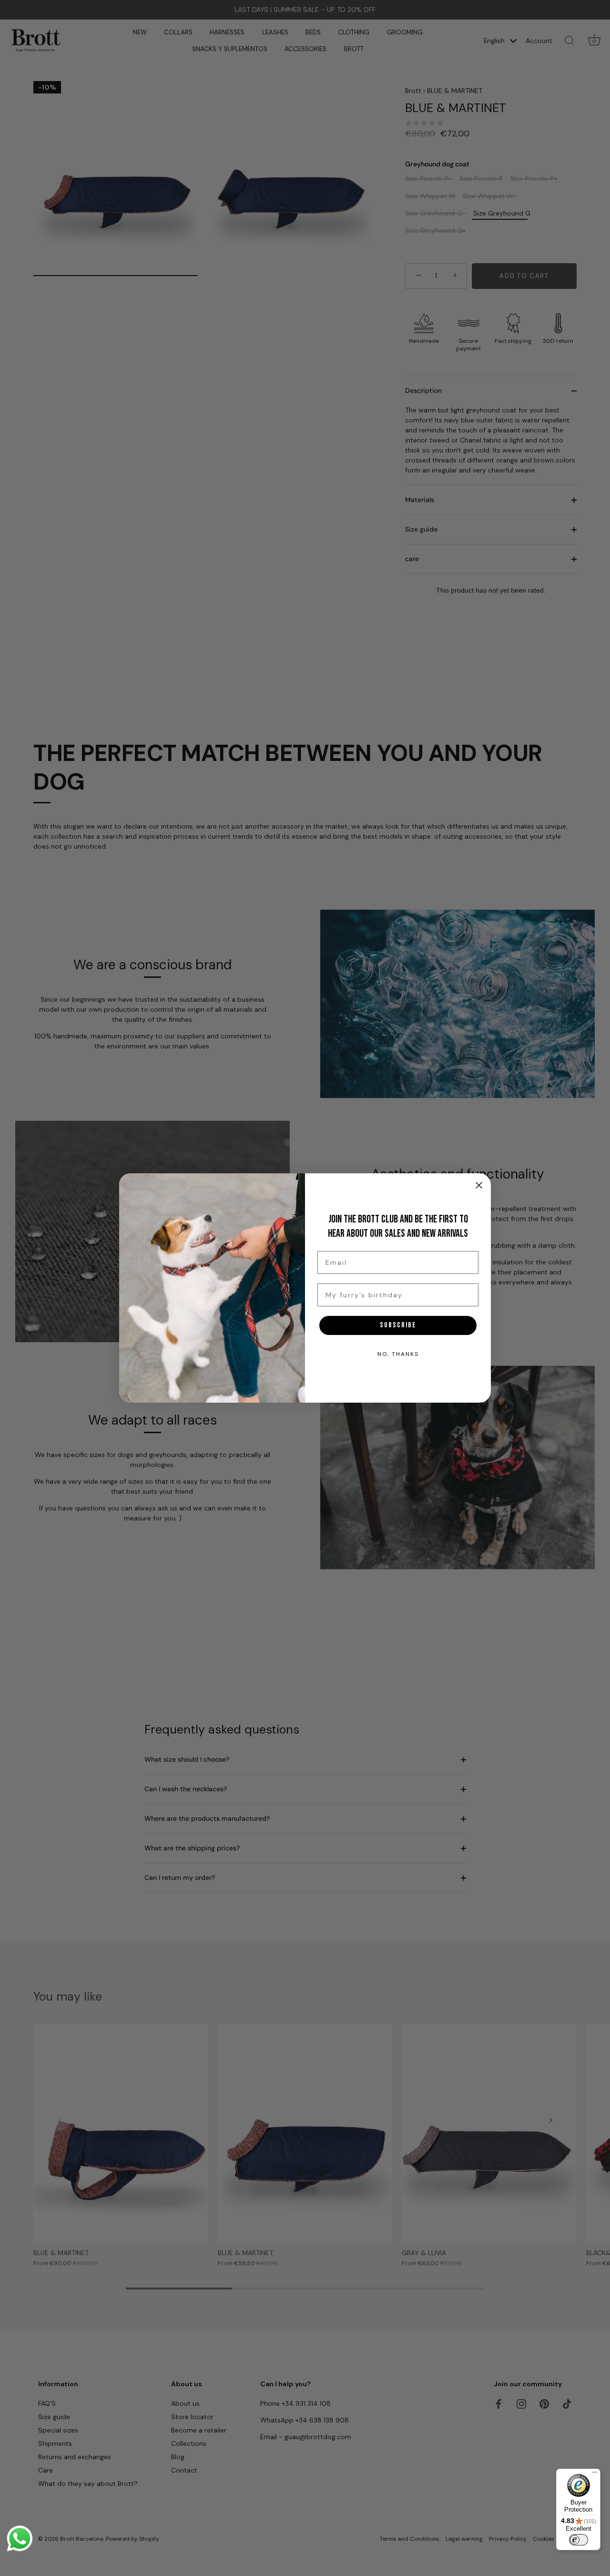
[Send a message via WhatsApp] (20, 2539)
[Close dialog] (479, 1185)
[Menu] (595, 2474)
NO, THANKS (398, 1354)
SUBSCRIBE (398, 1325)
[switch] (579, 2540)
